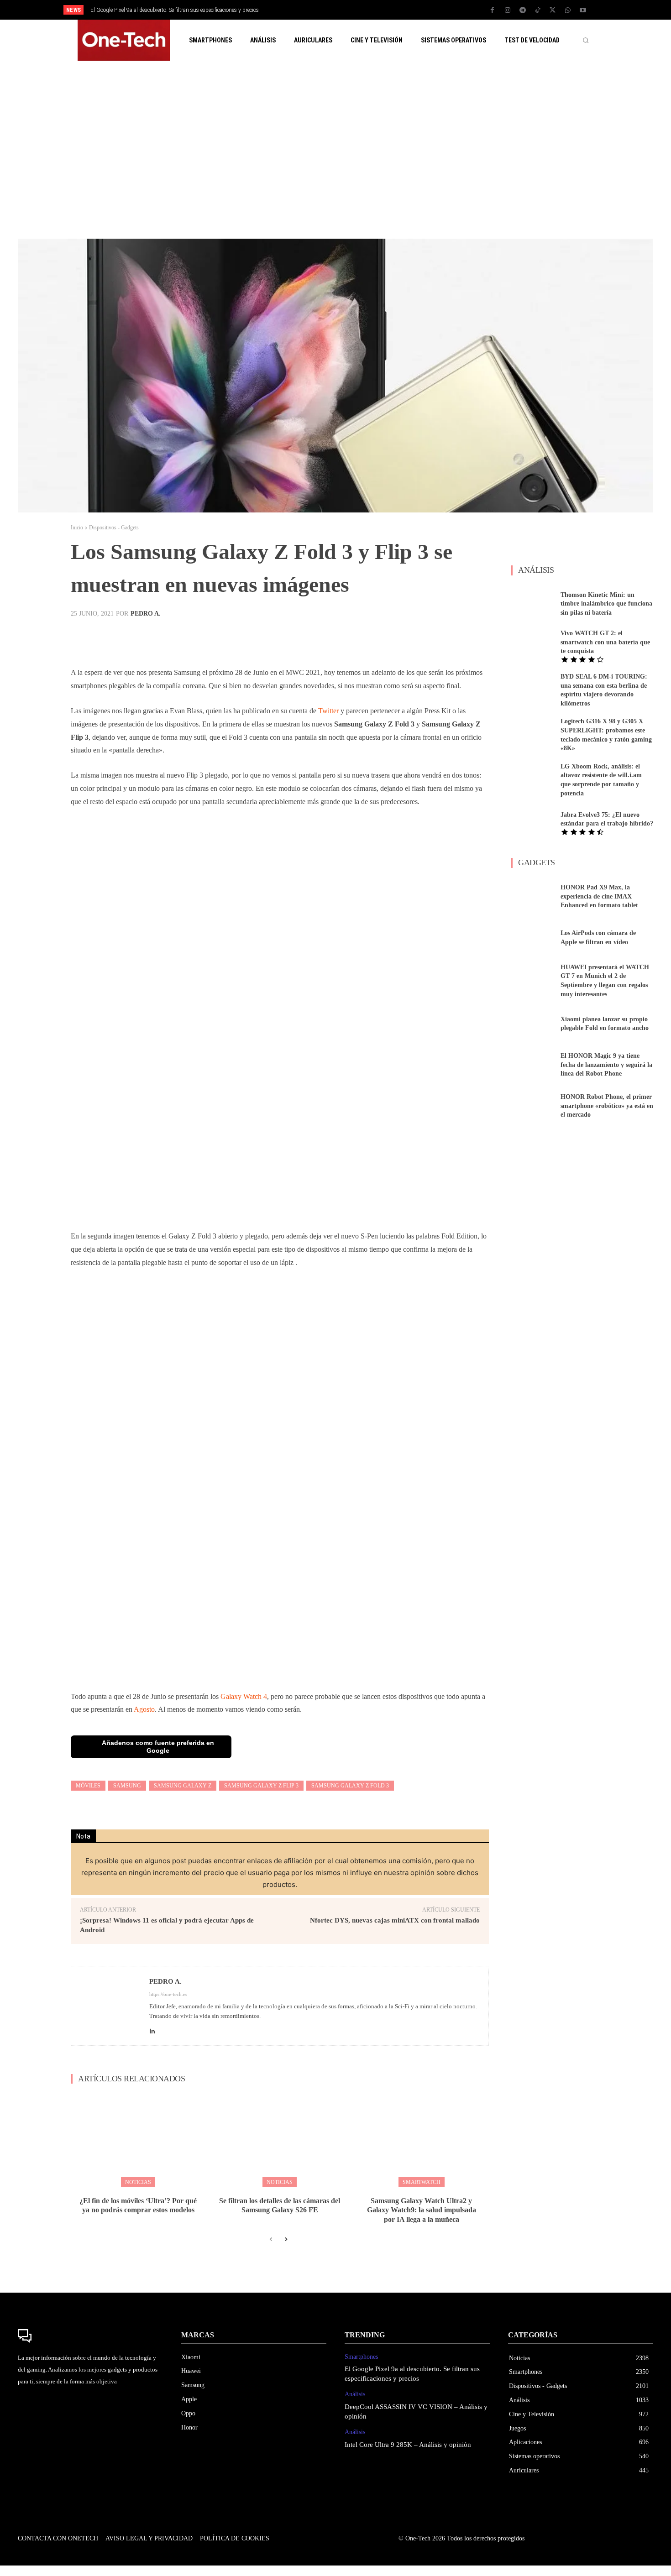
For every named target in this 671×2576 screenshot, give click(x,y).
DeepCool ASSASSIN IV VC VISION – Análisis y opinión (155, 10)
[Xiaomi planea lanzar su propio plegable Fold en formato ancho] (532, 1024)
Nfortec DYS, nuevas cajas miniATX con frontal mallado (395, 1920)
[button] (586, 40)
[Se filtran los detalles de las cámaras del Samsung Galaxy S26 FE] (280, 2140)
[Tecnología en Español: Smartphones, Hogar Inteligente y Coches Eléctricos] (124, 40)
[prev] (351, 10)
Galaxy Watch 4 (244, 1696)
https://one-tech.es (168, 1994)
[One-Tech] (90, 2336)
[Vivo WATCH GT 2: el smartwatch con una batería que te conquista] (532, 645)
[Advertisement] (335, 150)
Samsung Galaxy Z (183, 1786)
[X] (553, 10)
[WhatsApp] (568, 10)
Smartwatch (422, 2182)
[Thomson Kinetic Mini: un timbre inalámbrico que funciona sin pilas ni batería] (532, 604)
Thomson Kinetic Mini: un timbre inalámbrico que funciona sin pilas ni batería (606, 604)
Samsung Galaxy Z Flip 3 (261, 1786)
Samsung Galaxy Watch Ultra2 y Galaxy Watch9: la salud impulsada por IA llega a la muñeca (422, 2210)
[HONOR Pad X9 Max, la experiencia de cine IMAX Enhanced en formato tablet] (532, 896)
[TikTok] (538, 10)
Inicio (77, 528)
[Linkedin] (152, 2029)
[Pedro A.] (110, 2006)
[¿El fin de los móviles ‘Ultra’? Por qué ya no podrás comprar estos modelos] (138, 2140)
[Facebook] (493, 10)
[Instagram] (508, 10)
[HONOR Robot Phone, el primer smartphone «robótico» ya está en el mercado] (532, 1106)
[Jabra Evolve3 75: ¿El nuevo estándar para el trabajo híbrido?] (532, 823)
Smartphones (361, 2357)
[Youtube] (583, 10)
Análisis (355, 2394)
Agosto (144, 1709)
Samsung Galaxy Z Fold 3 (350, 1786)
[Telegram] (523, 10)
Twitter (328, 711)
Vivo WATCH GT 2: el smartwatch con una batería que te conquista (605, 642)
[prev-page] (271, 2240)
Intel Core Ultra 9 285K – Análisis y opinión (408, 2445)
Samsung (127, 1786)
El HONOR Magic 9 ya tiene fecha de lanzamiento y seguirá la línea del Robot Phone (606, 1065)
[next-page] (286, 2240)
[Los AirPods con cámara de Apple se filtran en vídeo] (532, 938)
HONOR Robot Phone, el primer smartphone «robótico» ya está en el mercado (607, 1106)
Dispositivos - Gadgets (114, 528)
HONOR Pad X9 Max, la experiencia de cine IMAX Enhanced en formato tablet (599, 896)
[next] (366, 10)
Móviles (88, 1786)
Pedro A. (146, 614)
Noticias (138, 2182)
